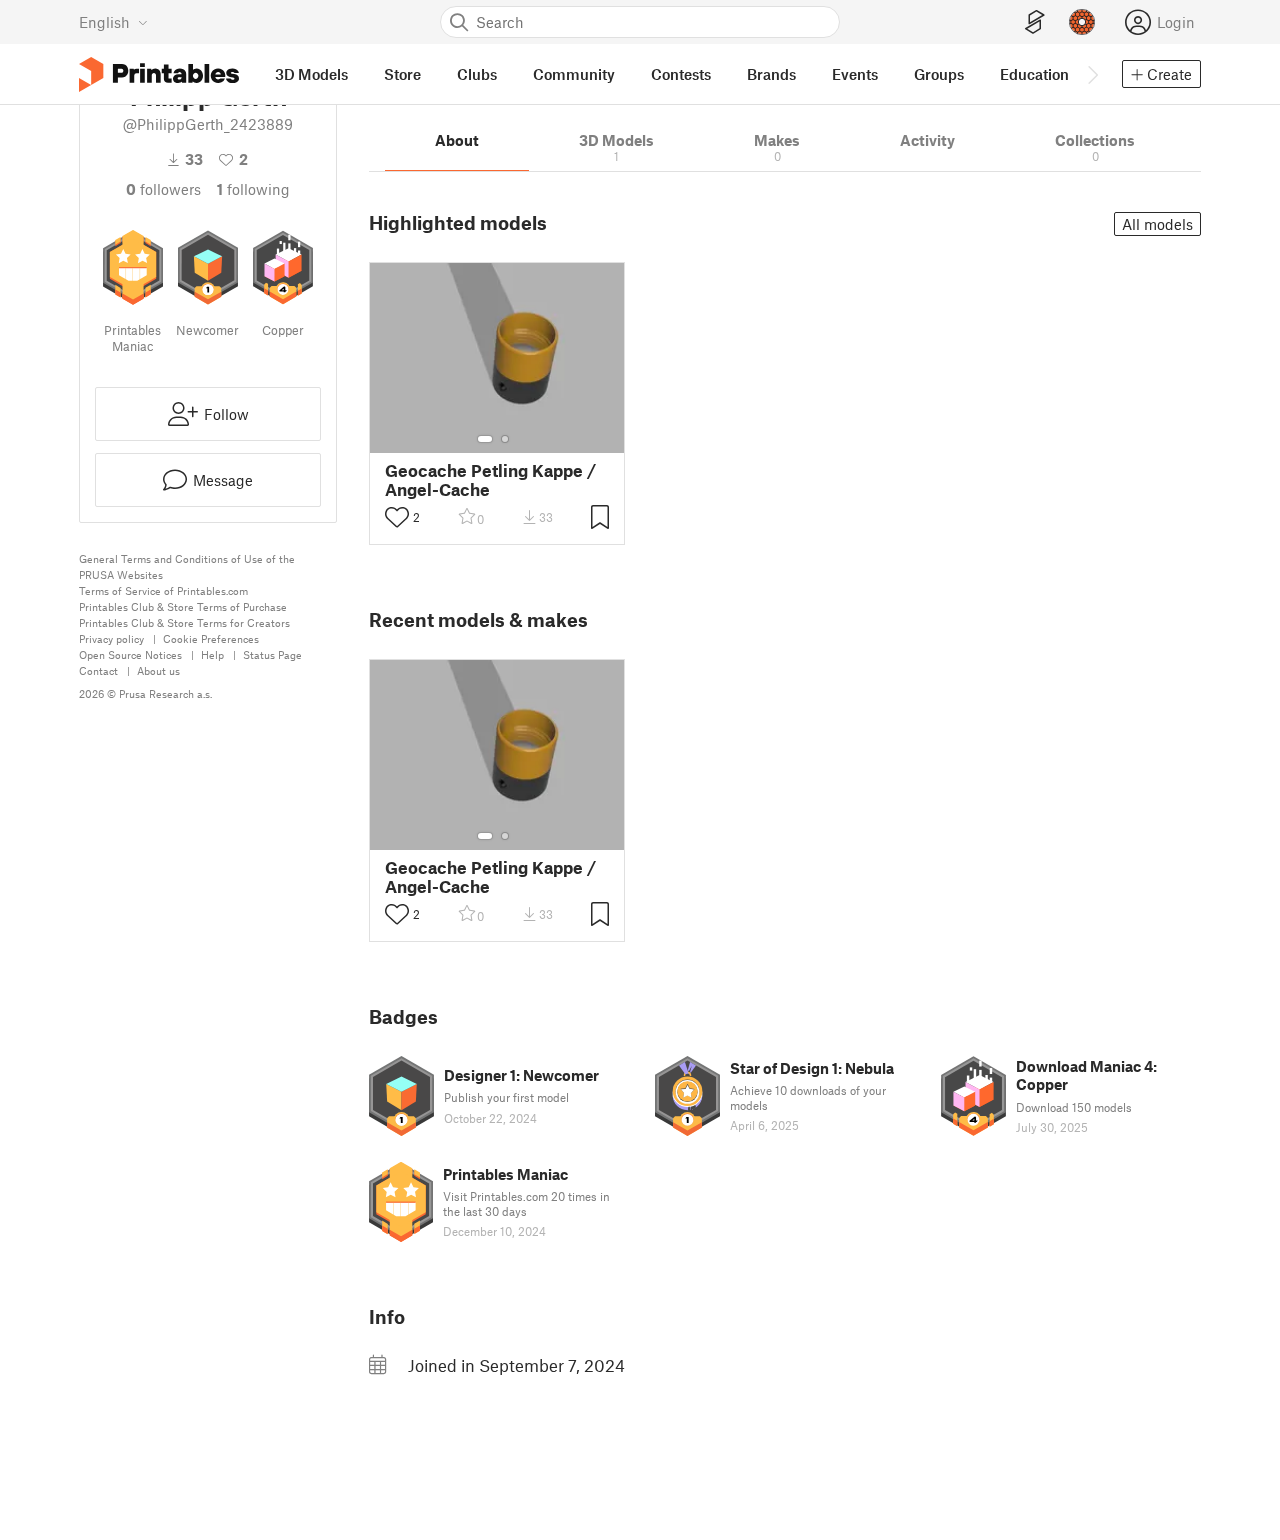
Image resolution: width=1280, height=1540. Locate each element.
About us (158, 670)
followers (163, 189)
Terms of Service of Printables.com (163, 590)
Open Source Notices (130, 654)
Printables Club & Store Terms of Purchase (183, 606)
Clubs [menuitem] (477, 74)
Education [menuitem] (1034, 74)
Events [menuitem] (855, 74)
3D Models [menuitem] (311, 74)
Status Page (272, 654)
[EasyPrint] (1035, 22)
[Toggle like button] (397, 517)
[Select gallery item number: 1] (485, 439)
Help (212, 654)
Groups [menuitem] (939, 74)
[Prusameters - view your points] (1082, 22)
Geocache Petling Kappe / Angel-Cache (490, 480)
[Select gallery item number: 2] (505, 439)
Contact (98, 670)
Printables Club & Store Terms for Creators (184, 622)
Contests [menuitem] (681, 74)
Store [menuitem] (402, 74)
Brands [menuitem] (771, 74)
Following (253, 189)
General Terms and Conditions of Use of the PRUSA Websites (187, 566)
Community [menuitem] (574, 74)
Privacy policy (111, 638)
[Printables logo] (159, 74)
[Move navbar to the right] (1092, 74)
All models (1157, 224)
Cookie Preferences (211, 638)
